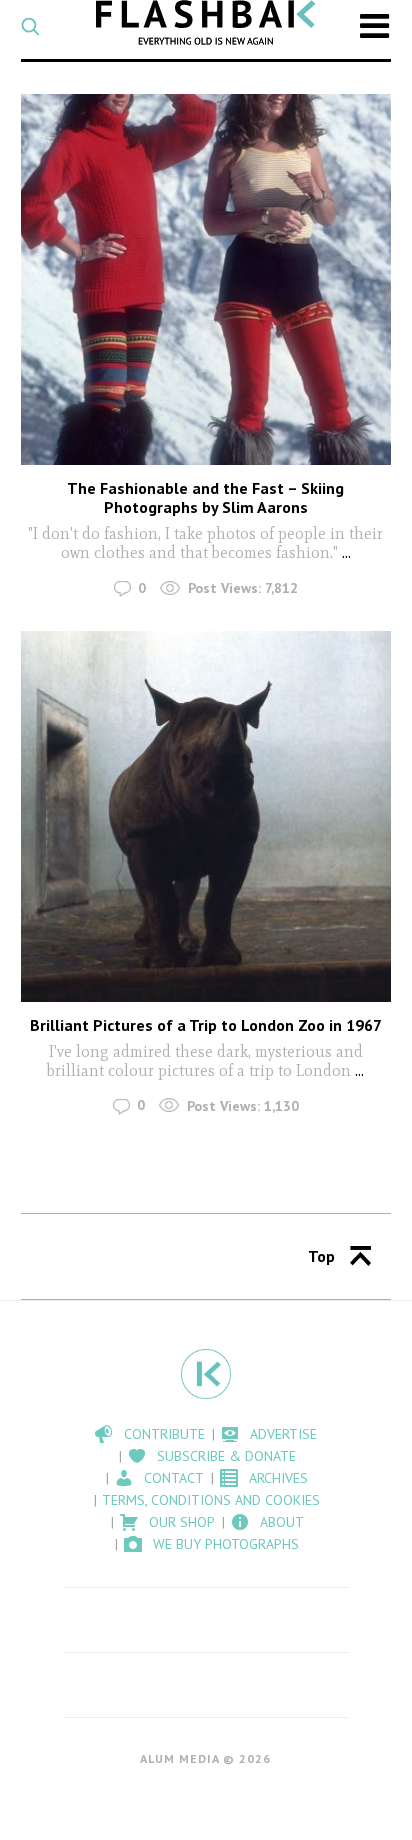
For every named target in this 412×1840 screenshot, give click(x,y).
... (346, 552)
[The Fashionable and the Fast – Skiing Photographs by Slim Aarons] (206, 279)
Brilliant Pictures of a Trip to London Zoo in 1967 (206, 1025)
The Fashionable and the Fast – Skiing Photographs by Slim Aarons (205, 497)
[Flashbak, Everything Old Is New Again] (206, 22)
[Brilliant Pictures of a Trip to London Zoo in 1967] (206, 816)
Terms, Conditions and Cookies (211, 1500)
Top (321, 1256)
